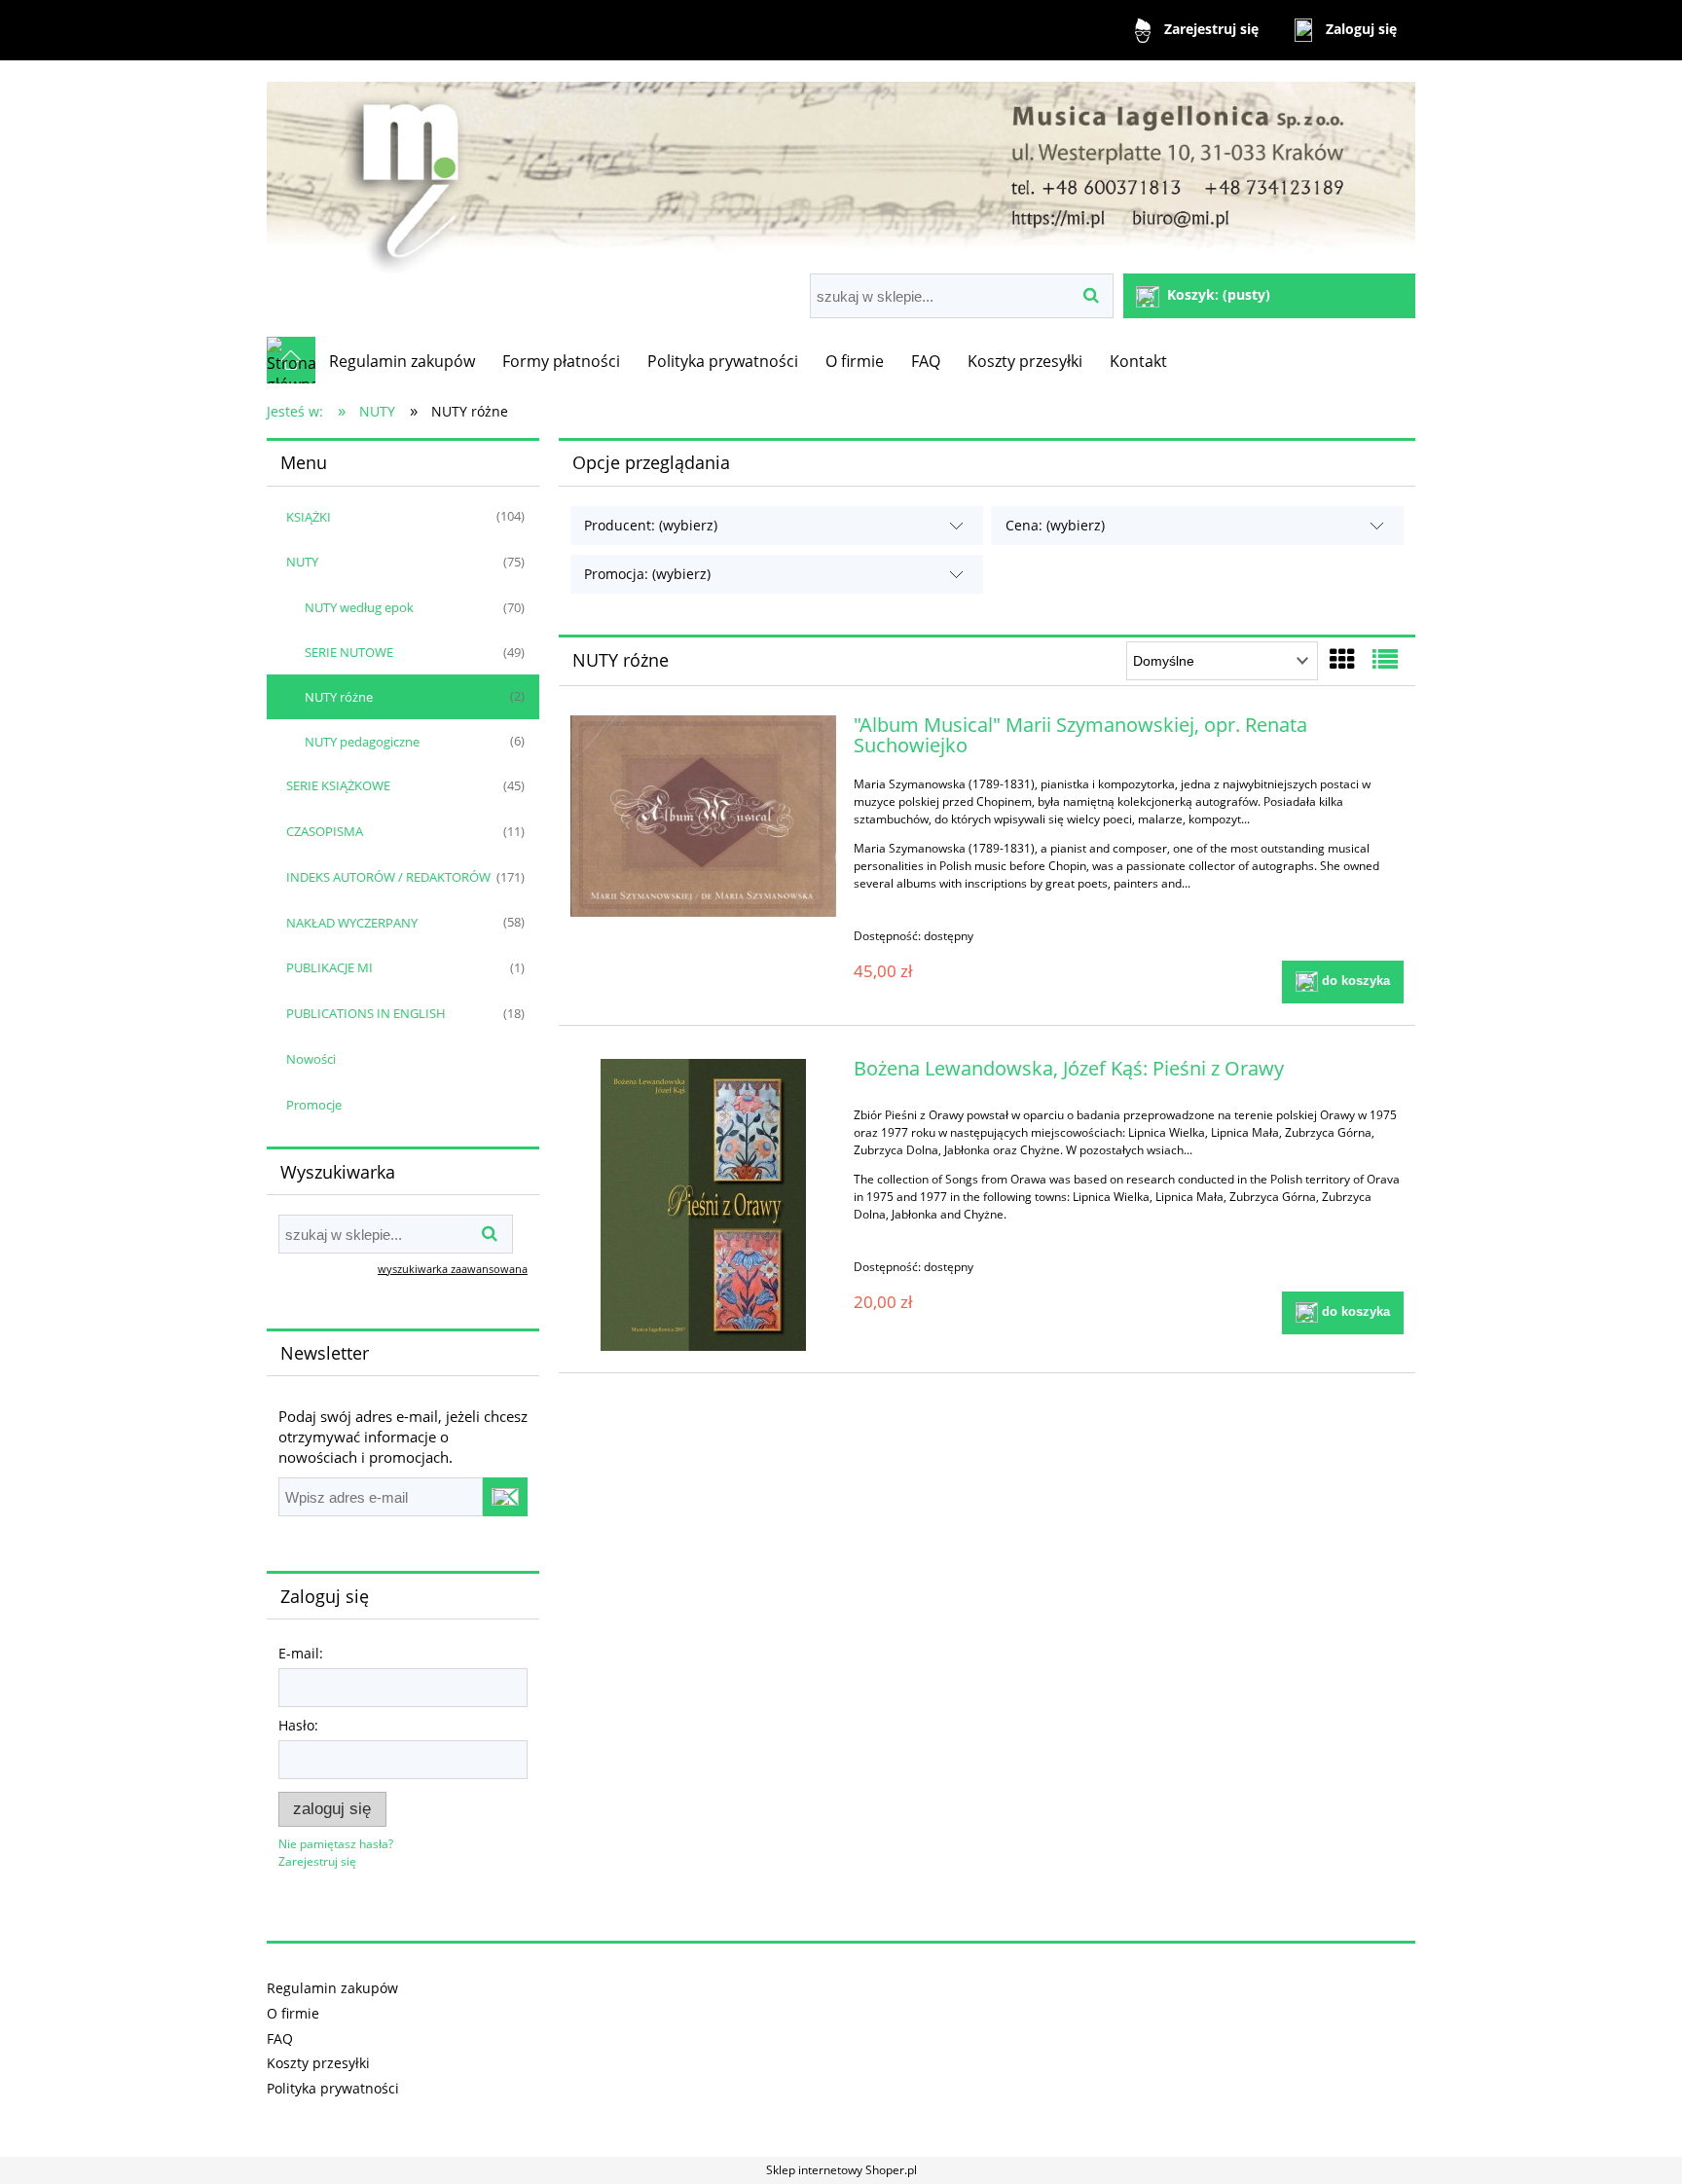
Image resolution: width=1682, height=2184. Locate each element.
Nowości (311, 1059)
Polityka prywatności (333, 2088)
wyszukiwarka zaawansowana (453, 1269)
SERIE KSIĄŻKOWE (338, 785)
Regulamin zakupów (332, 1988)
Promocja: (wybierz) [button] (647, 574)
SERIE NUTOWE (349, 652)
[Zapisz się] (505, 1497)
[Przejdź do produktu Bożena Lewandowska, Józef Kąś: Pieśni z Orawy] (703, 1205)
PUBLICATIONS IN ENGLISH (366, 1013)
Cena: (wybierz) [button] (1055, 525)
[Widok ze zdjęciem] (1342, 659)
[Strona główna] (841, 169)
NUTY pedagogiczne (362, 742)
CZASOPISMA (325, 831)
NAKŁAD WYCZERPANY (352, 923)
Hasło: (298, 1725)
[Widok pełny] (1385, 659)
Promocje (314, 1105)
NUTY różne (339, 697)
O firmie (293, 2013)
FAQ (280, 2038)
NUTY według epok (359, 607)
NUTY (302, 562)
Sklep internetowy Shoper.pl (841, 2170)
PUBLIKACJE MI (329, 967)
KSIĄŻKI (309, 517)
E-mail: (301, 1653)
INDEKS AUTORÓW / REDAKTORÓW (388, 877)
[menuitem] (402, 361)
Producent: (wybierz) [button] (651, 525)
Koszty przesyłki (318, 2063)
